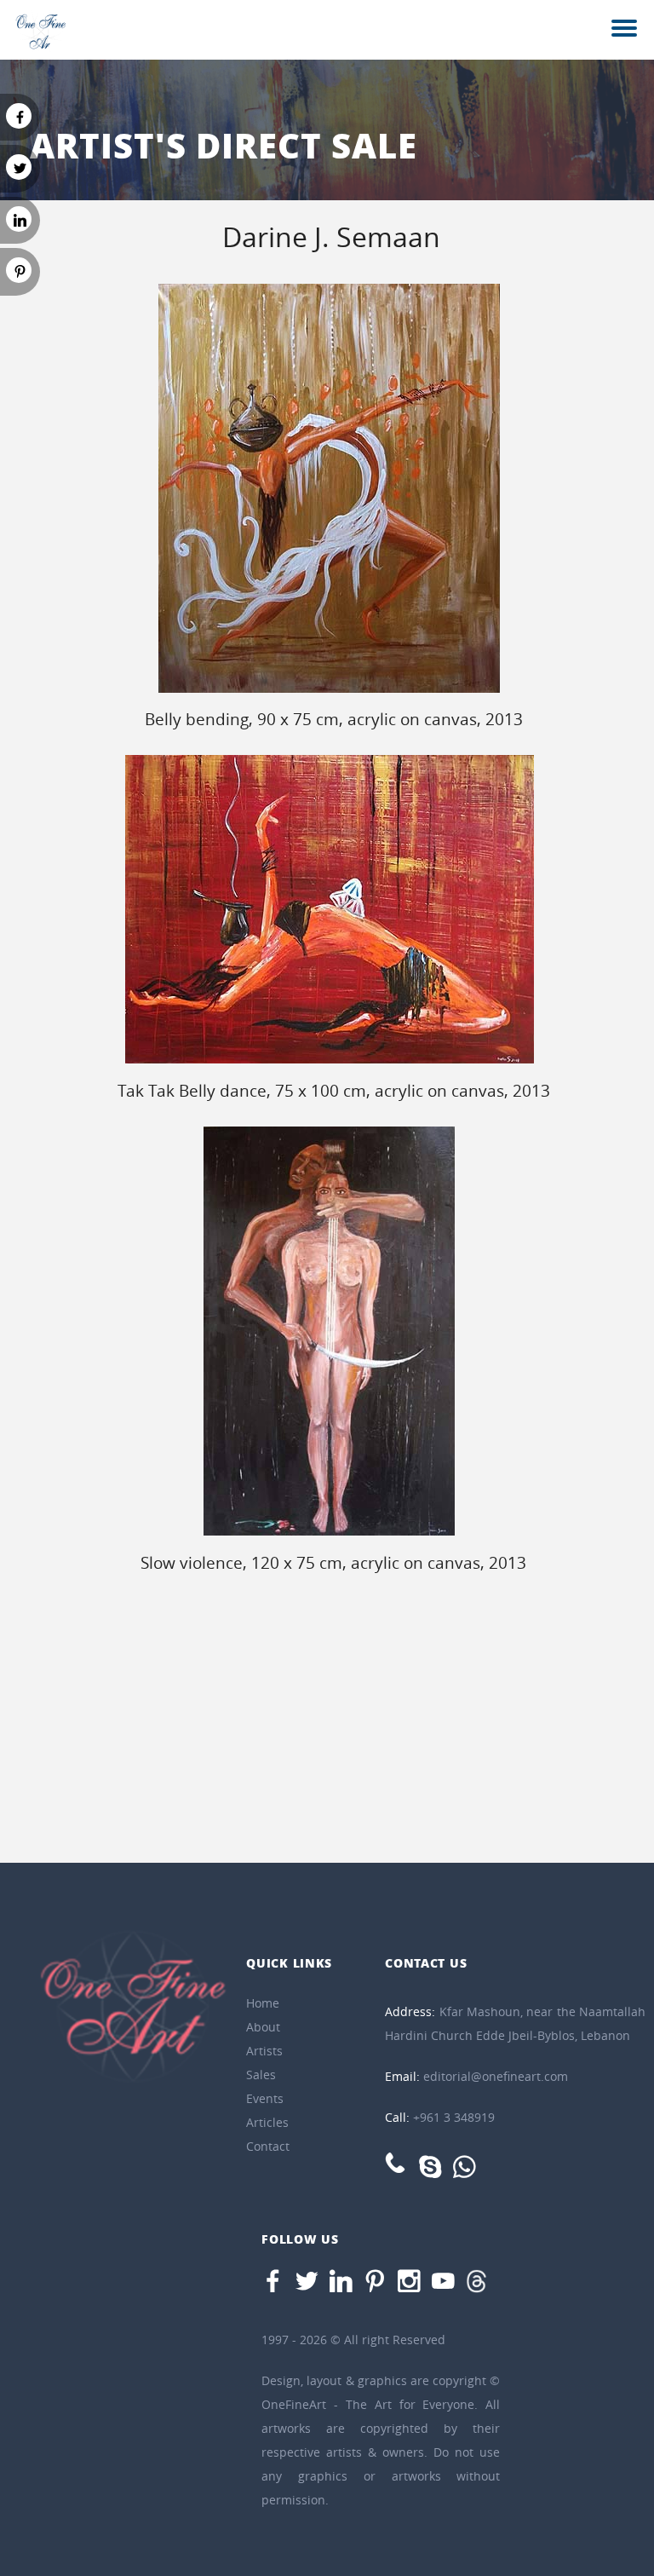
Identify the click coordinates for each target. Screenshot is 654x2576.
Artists (264, 2051)
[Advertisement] (327, 1726)
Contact (268, 2146)
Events (265, 2098)
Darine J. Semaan (331, 236)
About (263, 2027)
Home (263, 2003)
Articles (267, 2122)
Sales (261, 2075)
